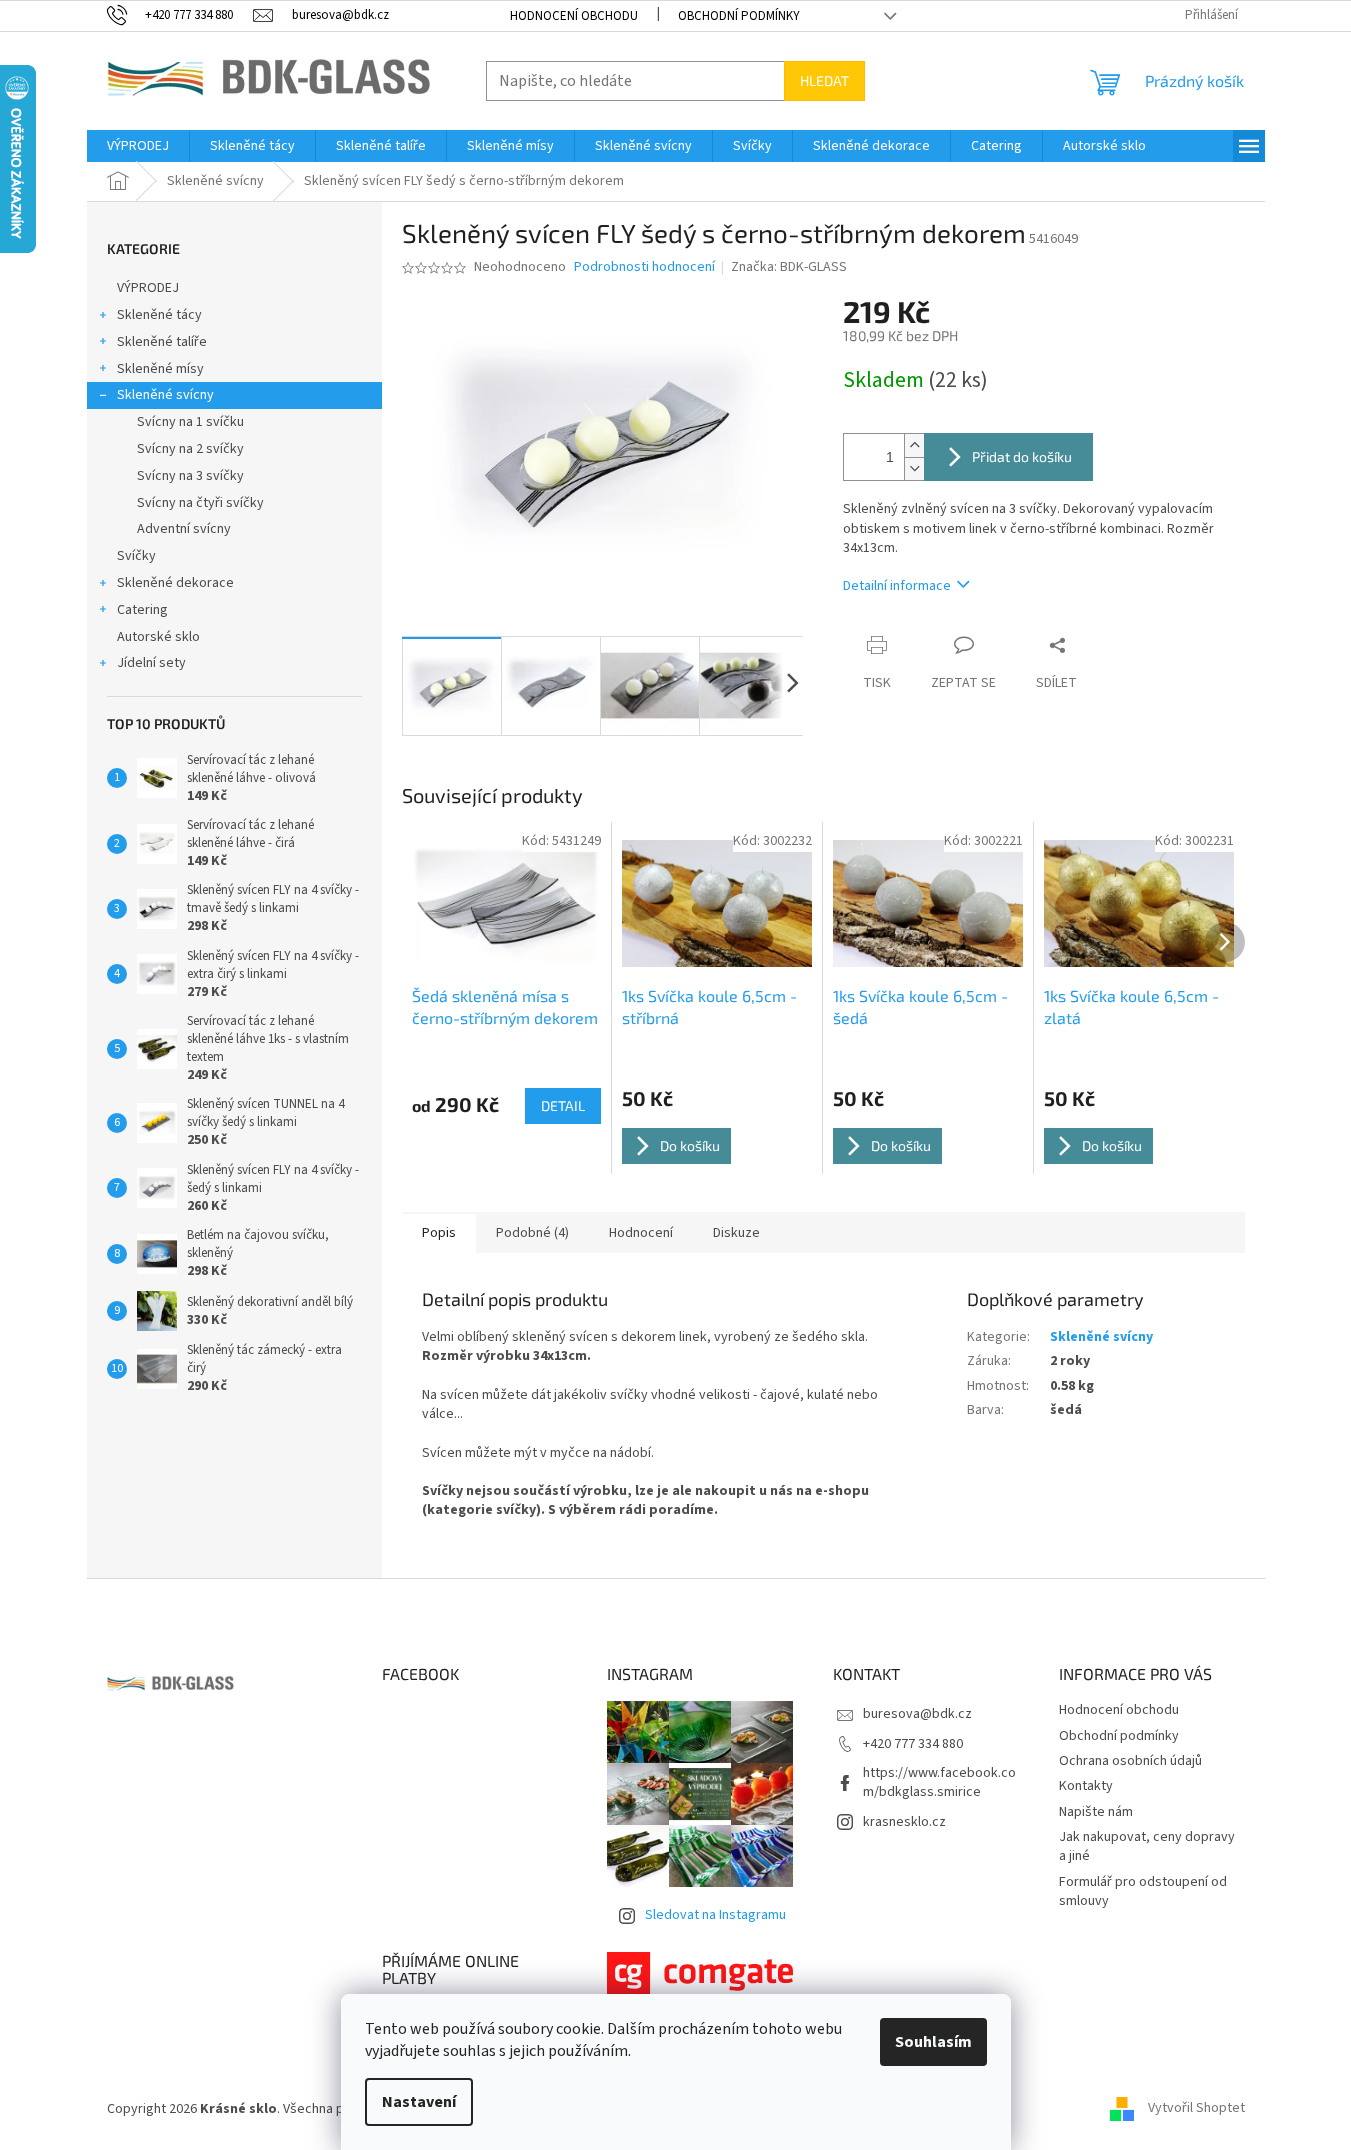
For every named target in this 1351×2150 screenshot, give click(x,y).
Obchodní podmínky (739, 16)
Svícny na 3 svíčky (190, 476)
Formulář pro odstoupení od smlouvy (1143, 1891)
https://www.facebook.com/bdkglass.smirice (939, 1782)
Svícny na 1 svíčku (190, 422)
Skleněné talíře (162, 342)
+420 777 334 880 (913, 1744)
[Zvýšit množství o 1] (914, 445)
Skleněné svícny (165, 395)
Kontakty (1086, 1786)
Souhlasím (933, 2042)
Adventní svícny (184, 529)
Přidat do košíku (1022, 456)
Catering (142, 610)
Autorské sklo (158, 637)
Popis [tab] (439, 1233)
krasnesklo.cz (904, 1822)
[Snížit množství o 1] (914, 468)
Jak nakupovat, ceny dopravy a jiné (1147, 1846)
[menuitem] (138, 146)
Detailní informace (897, 586)
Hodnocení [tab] (641, 1233)
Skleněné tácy (159, 315)
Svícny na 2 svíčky (190, 449)
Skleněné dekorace (175, 583)
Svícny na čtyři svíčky (200, 503)
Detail (563, 1105)
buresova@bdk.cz (917, 1714)
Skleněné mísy (160, 369)
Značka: (789, 267)
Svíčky (136, 556)
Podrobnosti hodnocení (644, 267)
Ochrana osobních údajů (1130, 1761)
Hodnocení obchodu (574, 16)
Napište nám (1096, 1812)
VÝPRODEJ (148, 288)
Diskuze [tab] (736, 1233)
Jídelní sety (151, 663)
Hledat (824, 80)
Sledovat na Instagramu (715, 1915)
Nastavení (419, 2102)
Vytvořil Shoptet (1196, 2109)
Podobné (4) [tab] (532, 1233)
